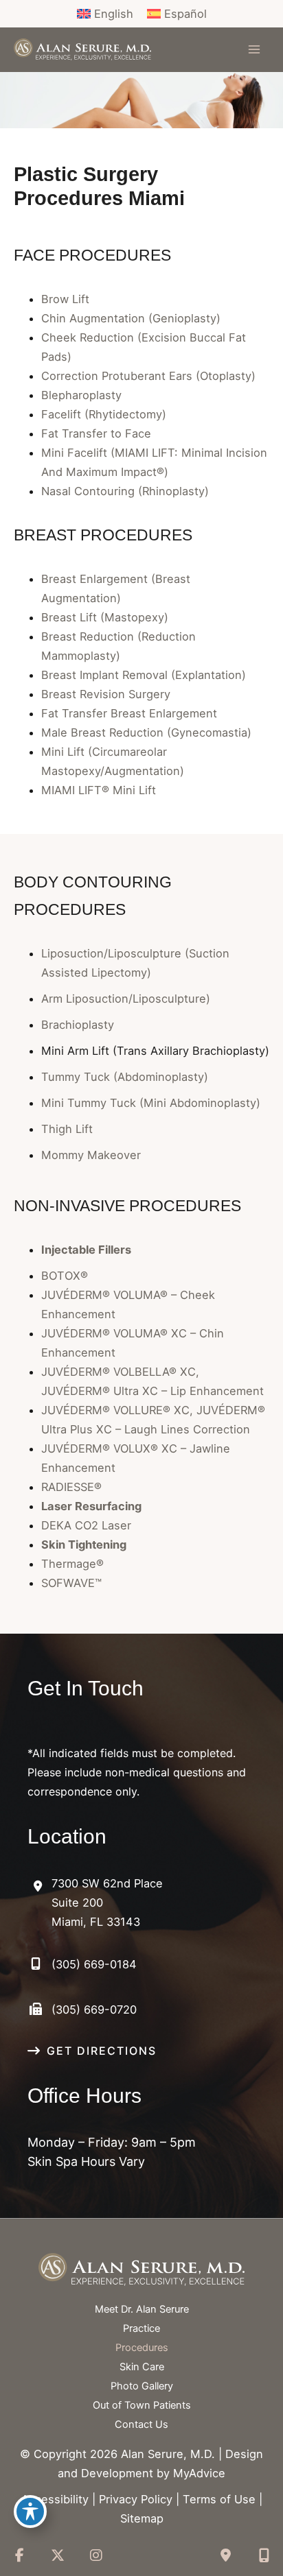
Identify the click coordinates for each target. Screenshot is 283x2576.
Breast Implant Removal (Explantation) (144, 675)
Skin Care (142, 2367)
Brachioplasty (78, 1025)
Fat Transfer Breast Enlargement (129, 713)
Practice (141, 2328)
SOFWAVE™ (71, 1583)
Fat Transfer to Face (96, 433)
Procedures (142, 2348)
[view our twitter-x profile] (58, 2555)
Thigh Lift (67, 1129)
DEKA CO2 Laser (86, 1525)
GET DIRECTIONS (102, 2051)
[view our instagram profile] (96, 2555)
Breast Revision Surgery (106, 694)
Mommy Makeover (91, 1155)
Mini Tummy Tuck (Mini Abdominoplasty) (151, 1103)
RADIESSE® (71, 1487)
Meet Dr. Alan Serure (142, 2309)
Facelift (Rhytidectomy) (104, 414)
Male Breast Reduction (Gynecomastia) (146, 732)
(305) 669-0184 (94, 1964)
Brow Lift (65, 299)
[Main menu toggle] (254, 50)
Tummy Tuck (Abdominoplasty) (125, 1077)
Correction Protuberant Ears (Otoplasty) (148, 376)
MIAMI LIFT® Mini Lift (99, 790)
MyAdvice (199, 2473)
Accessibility (55, 2499)
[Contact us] (225, 2555)
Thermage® (72, 1564)
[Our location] (264, 2555)
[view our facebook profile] (19, 2555)
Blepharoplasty (81, 395)
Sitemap (142, 2518)
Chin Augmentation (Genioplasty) (131, 318)
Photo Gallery (142, 2386)
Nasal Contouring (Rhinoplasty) (125, 491)
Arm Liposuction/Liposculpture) (126, 999)
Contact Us (141, 2424)
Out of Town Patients (142, 2405)
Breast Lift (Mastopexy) (105, 617)
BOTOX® (65, 1276)
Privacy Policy (136, 2499)
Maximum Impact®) (117, 472)
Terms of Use (219, 2499)
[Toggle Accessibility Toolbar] (30, 2512)
